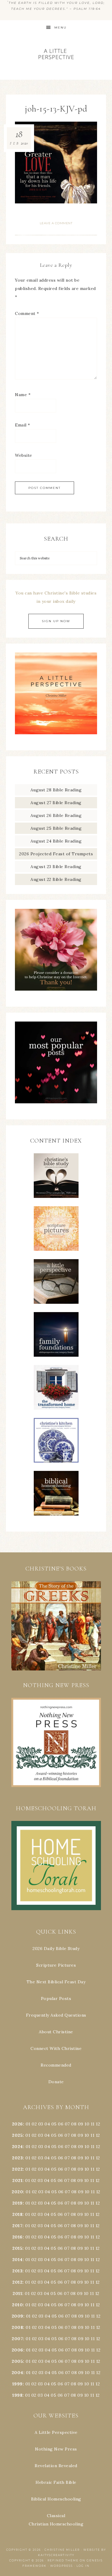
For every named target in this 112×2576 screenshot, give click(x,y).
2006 (17, 2350)
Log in (83, 2566)
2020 (17, 2192)
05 (54, 2124)
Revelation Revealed (56, 2466)
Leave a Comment (56, 223)
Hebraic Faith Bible (56, 2482)
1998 (17, 2395)
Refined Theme (63, 2560)
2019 (17, 2203)
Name (23, 395)
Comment (27, 313)
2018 (17, 2214)
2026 (17, 2124)
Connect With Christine (56, 2048)
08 (74, 2124)
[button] (56, 1626)
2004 (17, 2373)
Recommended (56, 2065)
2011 (17, 2293)
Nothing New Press (56, 2449)
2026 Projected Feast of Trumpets (56, 854)
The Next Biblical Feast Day (56, 1982)
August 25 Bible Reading (56, 828)
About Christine (56, 2032)
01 (28, 2124)
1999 (17, 2384)
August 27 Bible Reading (56, 803)
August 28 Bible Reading (56, 790)
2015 (17, 2248)
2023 (17, 2158)
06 (61, 2124)
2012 (17, 2282)
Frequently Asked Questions (56, 2015)
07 (67, 2124)
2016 (17, 2237)
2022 (17, 2169)
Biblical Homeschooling (56, 2499)
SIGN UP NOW (56, 621)
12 (98, 2135)
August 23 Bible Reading (56, 867)
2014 (17, 2260)
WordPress (62, 2566)
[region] (56, 1626)
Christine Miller (62, 2550)
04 (47, 2124)
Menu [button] (60, 28)
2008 (17, 2327)
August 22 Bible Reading (56, 879)
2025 (17, 2135)
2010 (17, 2305)
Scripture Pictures (56, 1965)
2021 (17, 2180)
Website (24, 455)
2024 (17, 2147)
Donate (56, 2082)
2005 (17, 2361)
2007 (17, 2339)
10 (87, 2135)
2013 (17, 2271)
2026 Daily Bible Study (56, 1949)
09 (80, 2135)
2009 (17, 2316)
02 (34, 2124)
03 (41, 2124)
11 (92, 2135)
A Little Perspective (56, 54)
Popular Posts (56, 1998)
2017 (17, 2226)
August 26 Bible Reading (56, 815)
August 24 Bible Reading (56, 841)
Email (23, 425)
